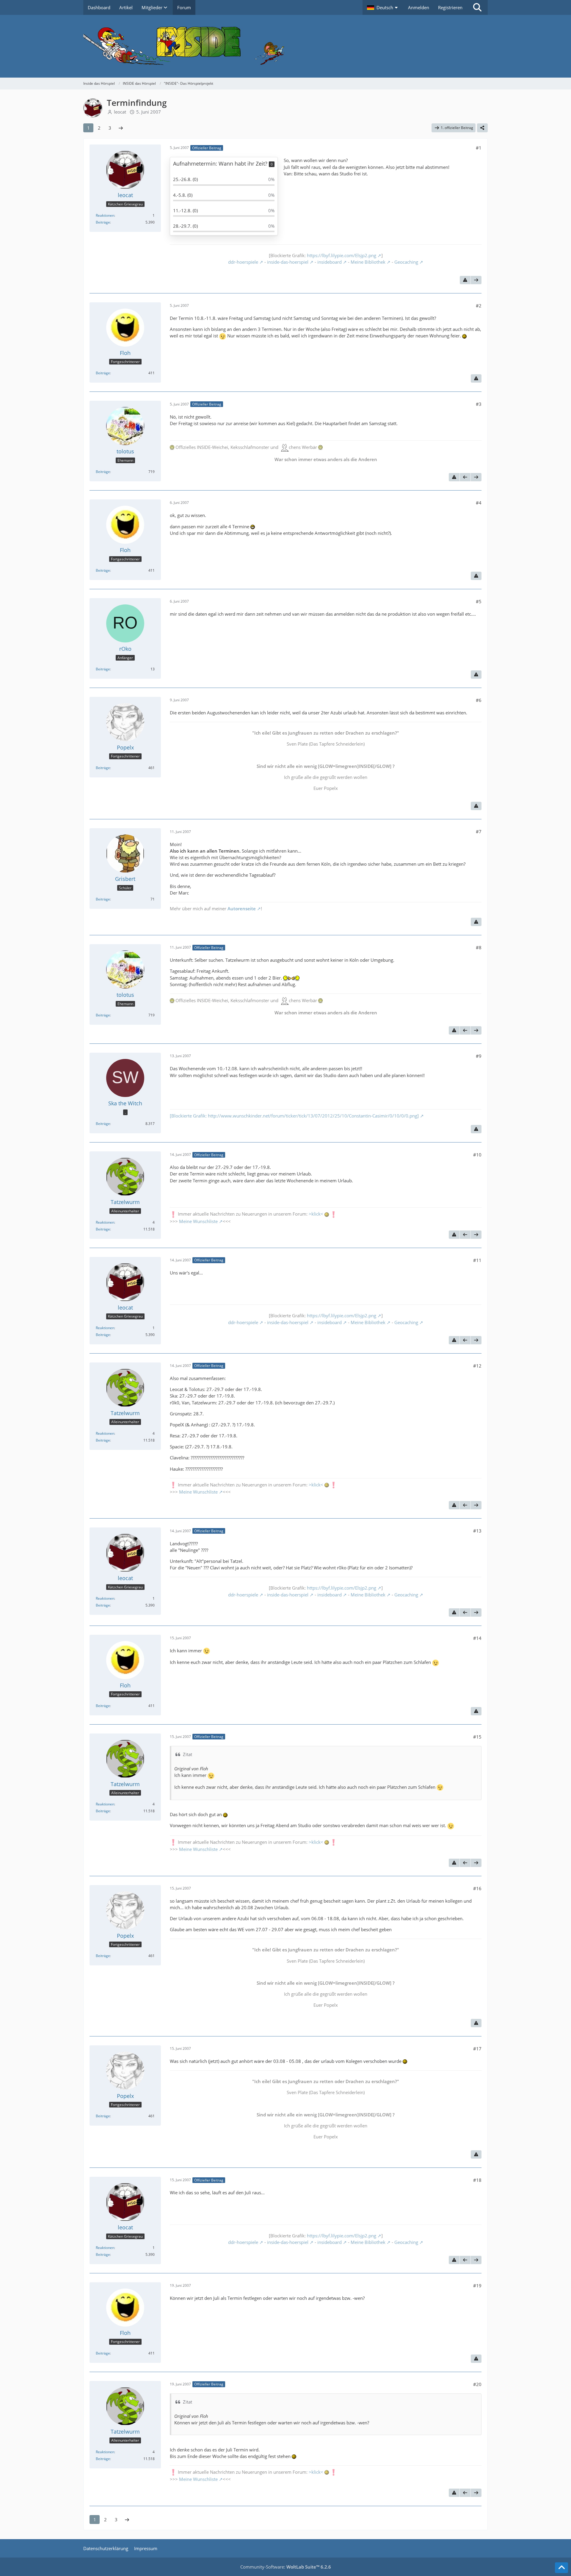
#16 (477, 1888)
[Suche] (477, 7)
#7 (479, 832)
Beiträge (103, 222)
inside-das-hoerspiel (288, 262)
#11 (477, 1260)
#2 (479, 306)
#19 (477, 2286)
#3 (479, 404)
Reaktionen (105, 215)
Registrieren (450, 7)
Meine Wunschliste (198, 1221)
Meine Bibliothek (368, 262)
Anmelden (419, 7)
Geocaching (406, 262)
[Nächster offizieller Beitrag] (476, 280)
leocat (120, 112)
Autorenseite (242, 909)
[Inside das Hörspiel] (285, 46)
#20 (477, 2384)
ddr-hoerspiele (243, 262)
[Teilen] (482, 128)
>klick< (316, 1214)
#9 (479, 1056)
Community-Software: (286, 2567)
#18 (477, 2180)
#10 (477, 1155)
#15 (477, 1737)
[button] (383, 7)
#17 (477, 2049)
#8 (479, 947)
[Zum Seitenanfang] (561, 2568)
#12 (477, 1366)
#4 (479, 503)
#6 (479, 700)
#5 (479, 601)
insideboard (330, 262)
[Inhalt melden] (465, 280)
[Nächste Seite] (121, 128)
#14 (477, 1638)
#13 (477, 1531)
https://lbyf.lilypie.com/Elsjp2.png (342, 255)
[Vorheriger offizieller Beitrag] (465, 477)
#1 (479, 148)
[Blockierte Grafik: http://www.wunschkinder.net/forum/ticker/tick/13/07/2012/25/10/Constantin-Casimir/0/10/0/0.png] (294, 1116)
